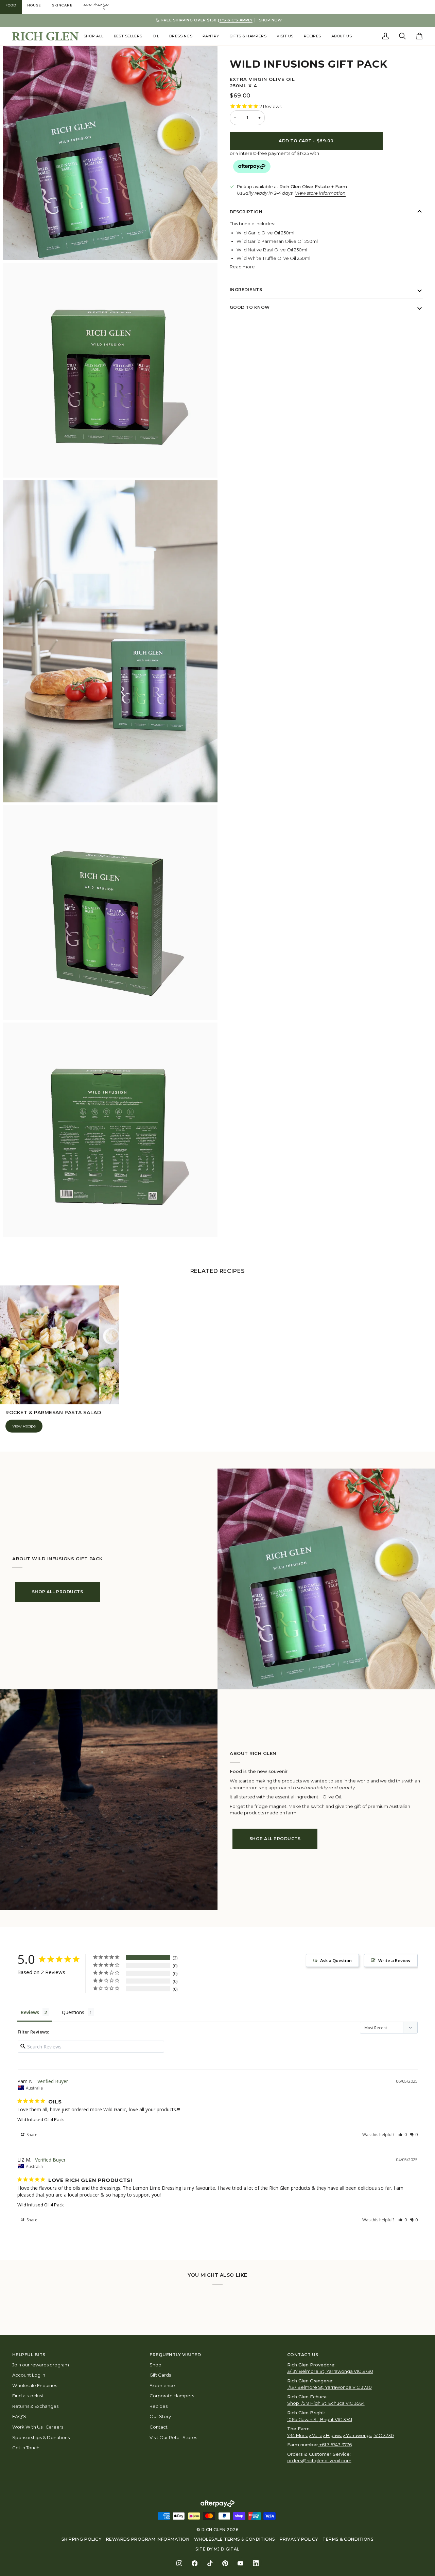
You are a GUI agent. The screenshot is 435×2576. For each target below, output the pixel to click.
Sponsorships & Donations (41, 2437)
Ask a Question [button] (336, 1960)
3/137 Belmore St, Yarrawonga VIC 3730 (330, 2371)
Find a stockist (28, 2396)
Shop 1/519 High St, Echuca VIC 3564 (326, 2403)
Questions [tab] (73, 2012)
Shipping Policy (81, 2539)
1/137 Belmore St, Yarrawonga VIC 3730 (329, 2387)
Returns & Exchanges (35, 2406)
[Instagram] (179, 2563)
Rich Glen (214, 2530)
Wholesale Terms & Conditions (235, 2539)
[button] (94, 36)
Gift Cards (160, 2375)
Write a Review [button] (394, 1960)
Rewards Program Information (148, 2539)
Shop (155, 2365)
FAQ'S (19, 2416)
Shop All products (57, 1592)
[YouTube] (240, 2563)
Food (11, 5)
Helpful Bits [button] (29, 2355)
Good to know (250, 307)
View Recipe (24, 1426)
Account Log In (29, 2375)
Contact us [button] (303, 2355)
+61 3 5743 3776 (336, 2445)
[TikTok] (210, 2563)
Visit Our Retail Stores (173, 2437)
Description (246, 211)
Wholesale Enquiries (35, 2385)
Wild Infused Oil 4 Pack (41, 2119)
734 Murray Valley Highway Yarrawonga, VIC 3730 (341, 2435)
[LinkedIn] (256, 2563)
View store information (320, 193)
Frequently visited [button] (175, 2355)
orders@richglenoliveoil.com (319, 2460)
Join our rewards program (41, 2365)
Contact (159, 2427)
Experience (162, 2385)
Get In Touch (26, 2448)
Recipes (159, 2406)
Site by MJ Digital (217, 2549)
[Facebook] (195, 2563)
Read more (242, 266)
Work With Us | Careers (38, 2427)
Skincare (62, 5)
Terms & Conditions (348, 2539)
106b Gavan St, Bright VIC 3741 (320, 2419)
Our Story (160, 2416)
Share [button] (31, 2135)
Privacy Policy (299, 2539)
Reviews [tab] (30, 2012)
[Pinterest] (225, 2563)
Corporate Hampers (172, 2396)
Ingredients (246, 290)
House (34, 5)
